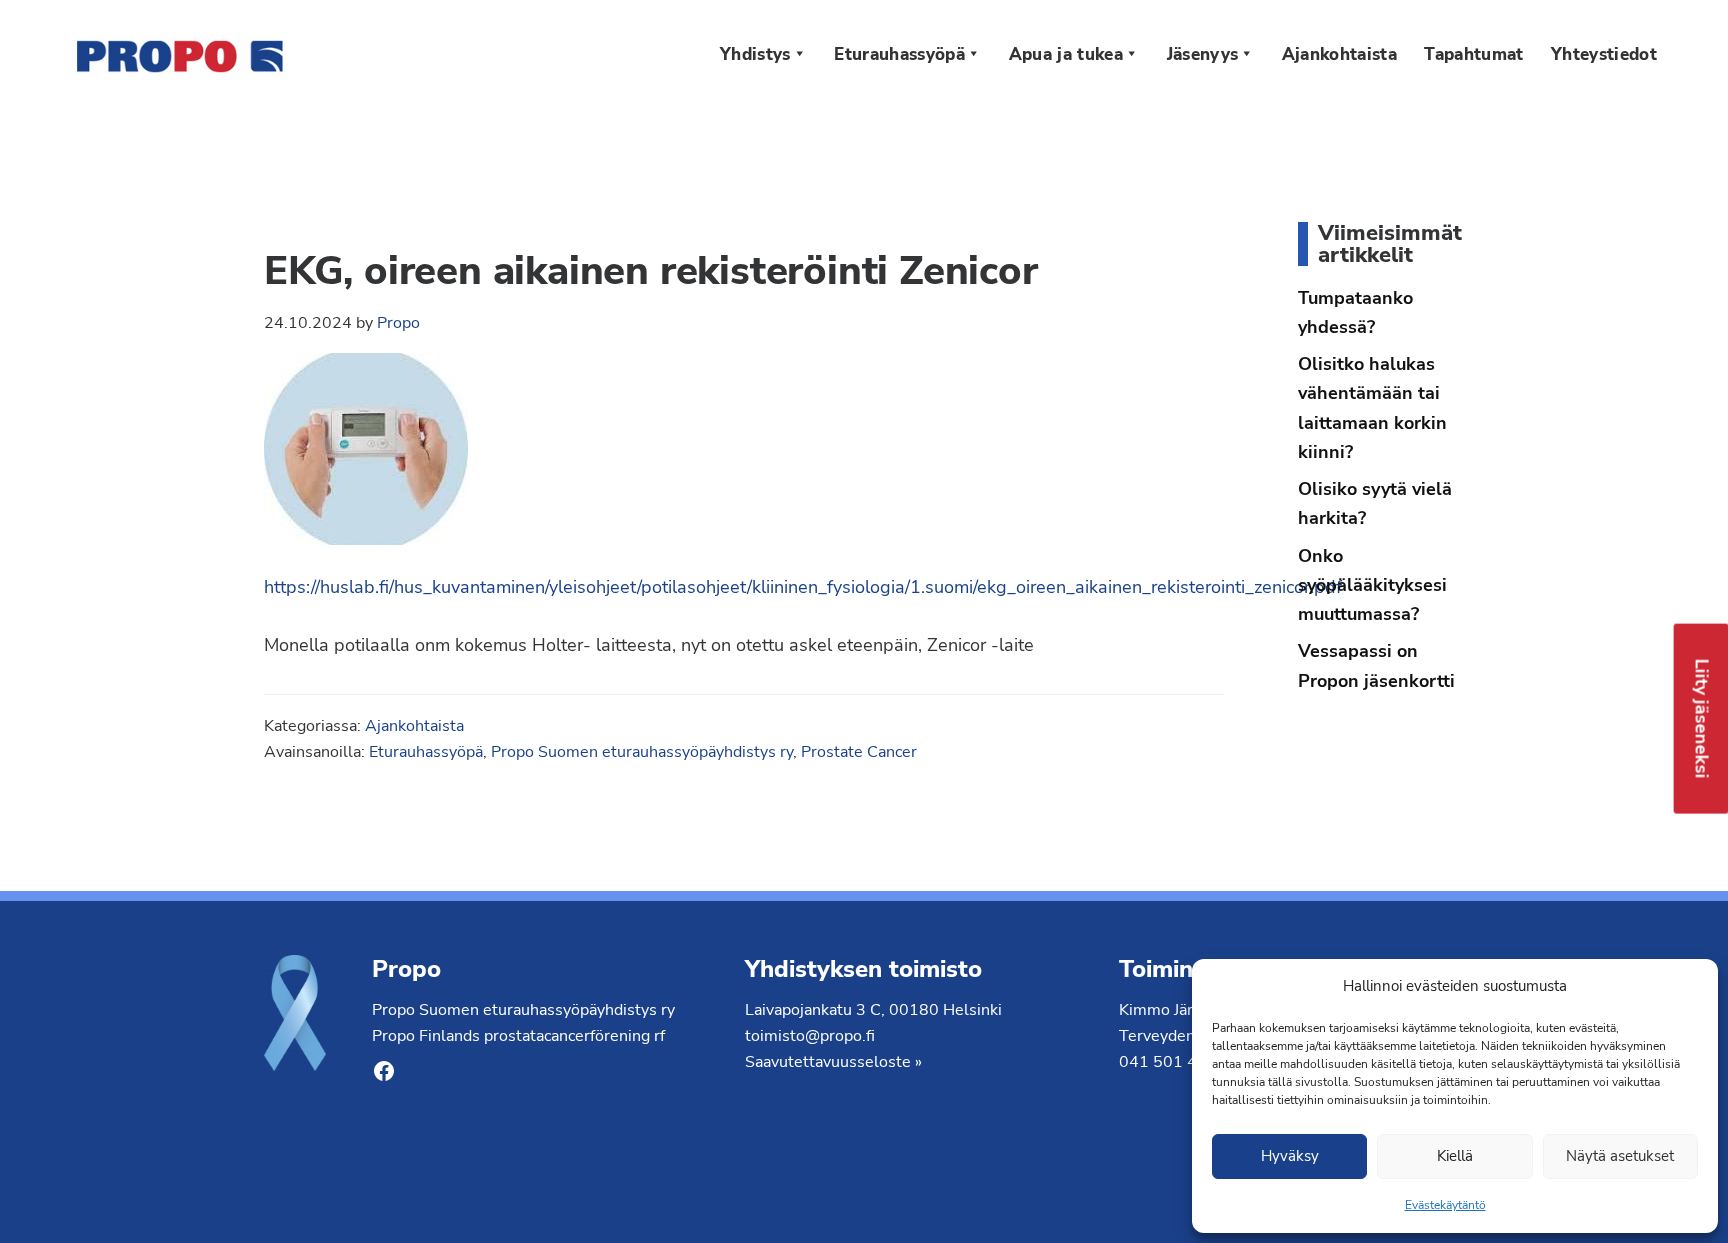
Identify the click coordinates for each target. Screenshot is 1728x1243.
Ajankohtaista (414, 726)
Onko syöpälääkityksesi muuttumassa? (1372, 585)
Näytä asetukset (1620, 1156)
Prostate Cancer (859, 752)
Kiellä (1455, 1156)
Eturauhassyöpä (426, 752)
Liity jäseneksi (1702, 718)
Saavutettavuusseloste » (833, 1062)
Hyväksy (1290, 1156)
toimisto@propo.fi (810, 1036)
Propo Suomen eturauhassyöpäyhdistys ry (642, 752)
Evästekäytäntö (1445, 1205)
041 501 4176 (1173, 1062)
